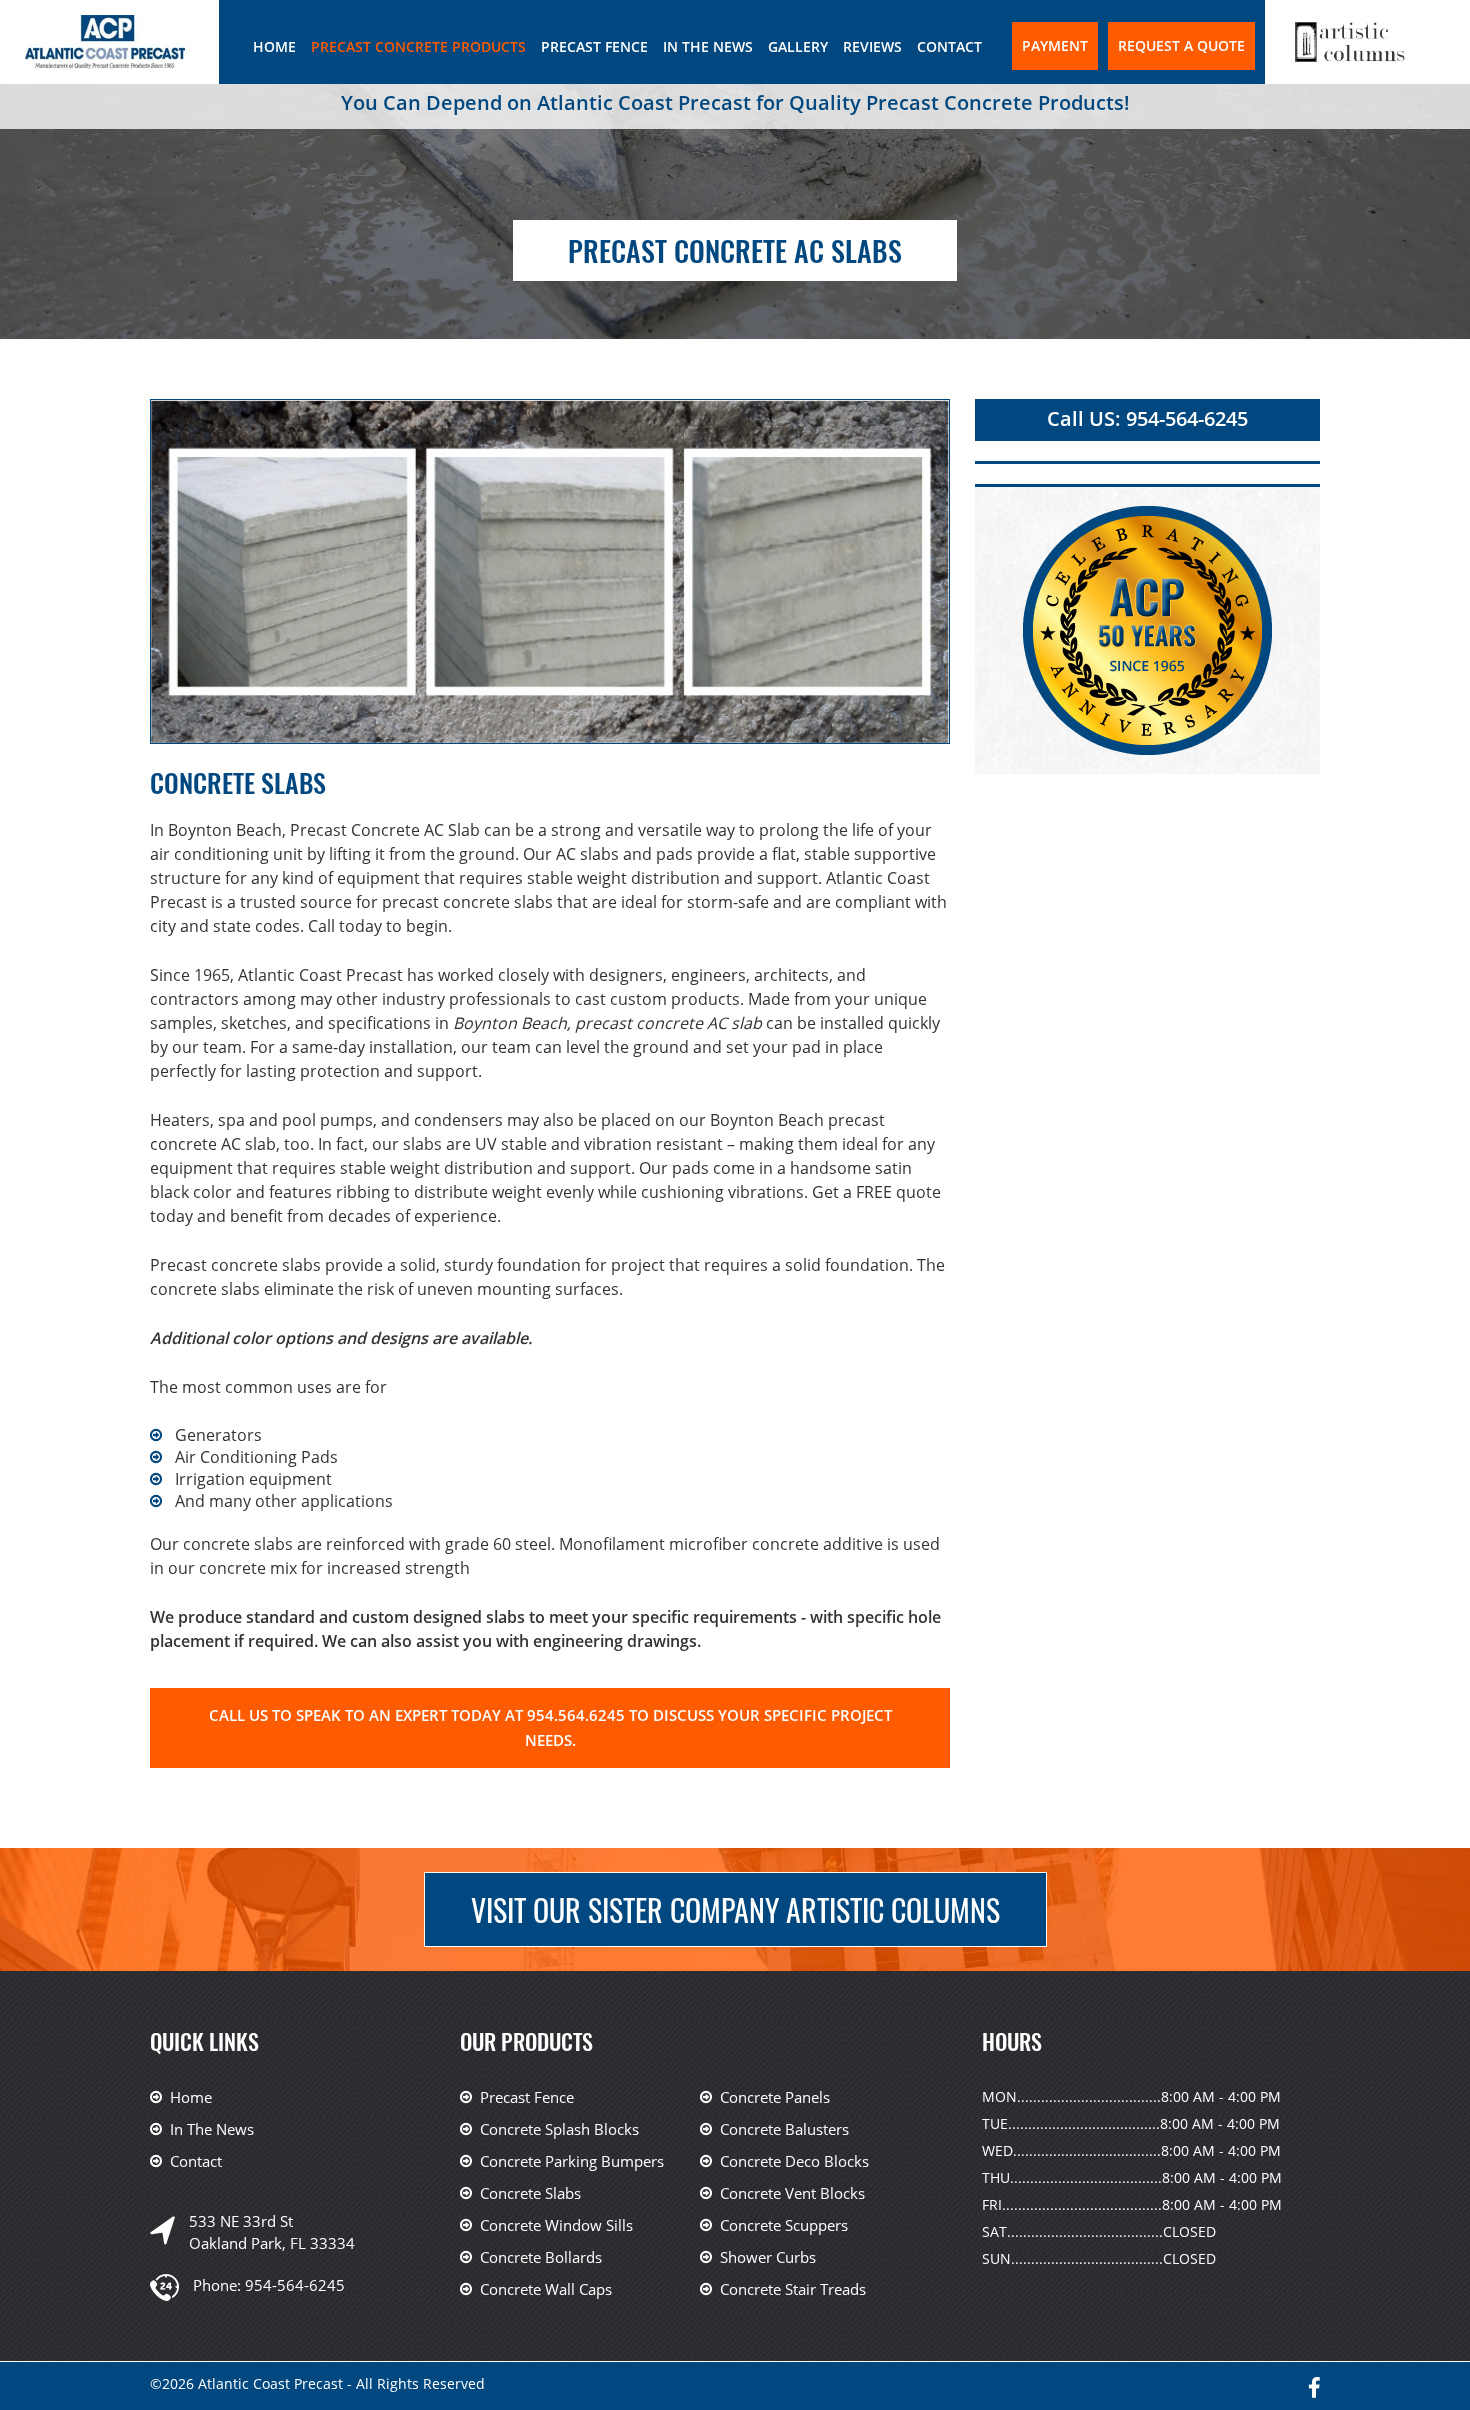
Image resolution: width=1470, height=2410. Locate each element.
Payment (1055, 45)
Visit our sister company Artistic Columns (735, 1909)
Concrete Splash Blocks (559, 2129)
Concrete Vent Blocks (792, 2193)
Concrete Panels (775, 2097)
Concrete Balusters (784, 2129)
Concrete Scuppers (784, 2225)
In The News (708, 46)
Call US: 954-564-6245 (1147, 418)
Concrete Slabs (530, 2193)
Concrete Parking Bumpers (572, 2161)
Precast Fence (594, 46)
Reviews (872, 46)
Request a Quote (1181, 45)
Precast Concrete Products (418, 46)
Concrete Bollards (541, 2257)
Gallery (798, 46)
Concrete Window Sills (556, 2225)
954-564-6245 (295, 2285)
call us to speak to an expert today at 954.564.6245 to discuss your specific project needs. (550, 1727)
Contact (949, 46)
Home (274, 46)
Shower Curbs (768, 2257)
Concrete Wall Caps (546, 2289)
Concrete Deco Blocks (794, 2161)
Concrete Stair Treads (793, 2289)
